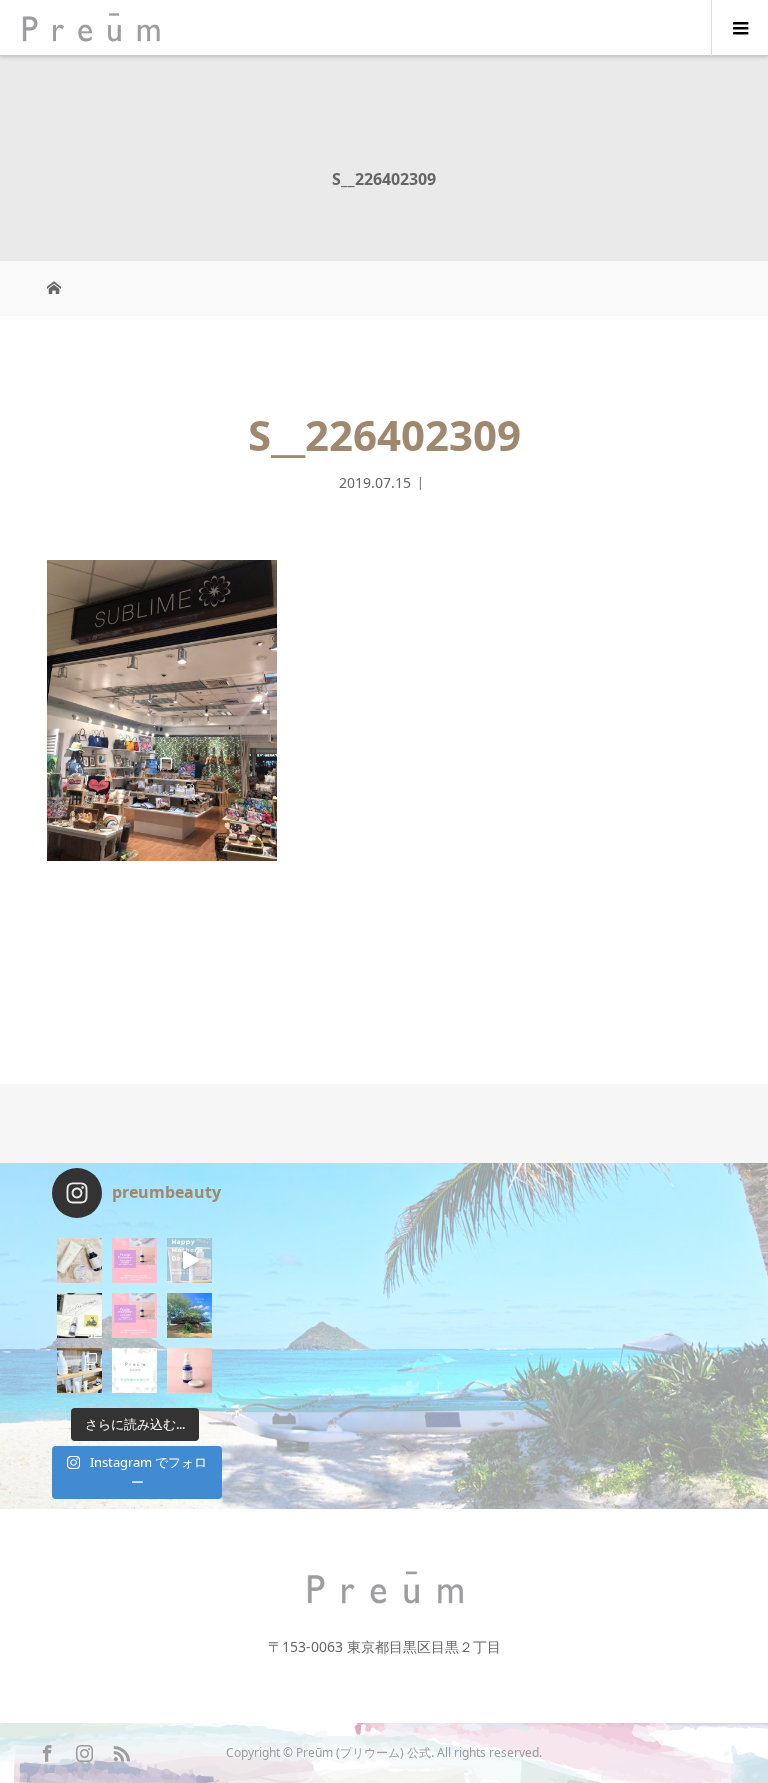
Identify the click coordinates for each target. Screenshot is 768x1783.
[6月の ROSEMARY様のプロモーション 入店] (134, 1260)
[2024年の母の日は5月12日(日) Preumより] (189, 1260)
